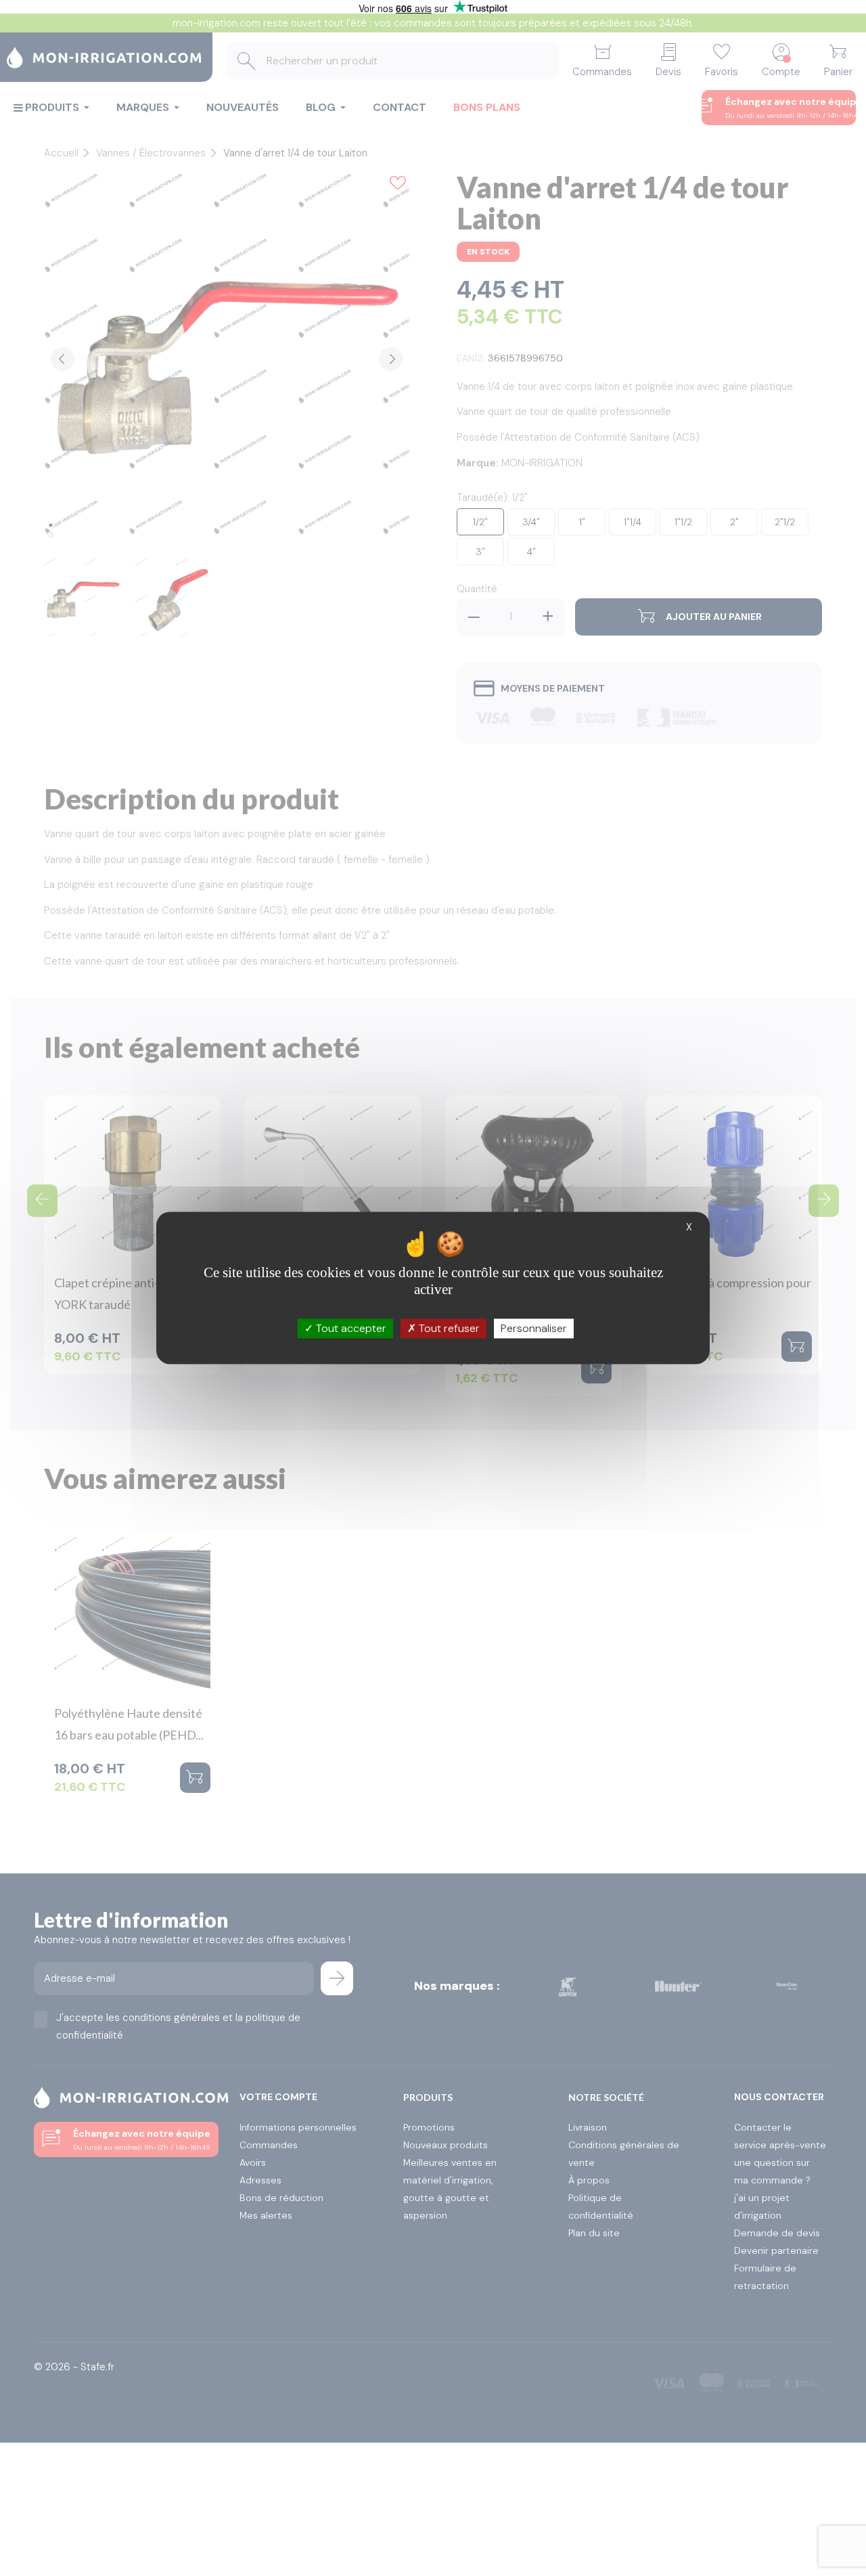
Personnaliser (534, 1328)
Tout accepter (350, 1328)
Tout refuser (448, 1328)
